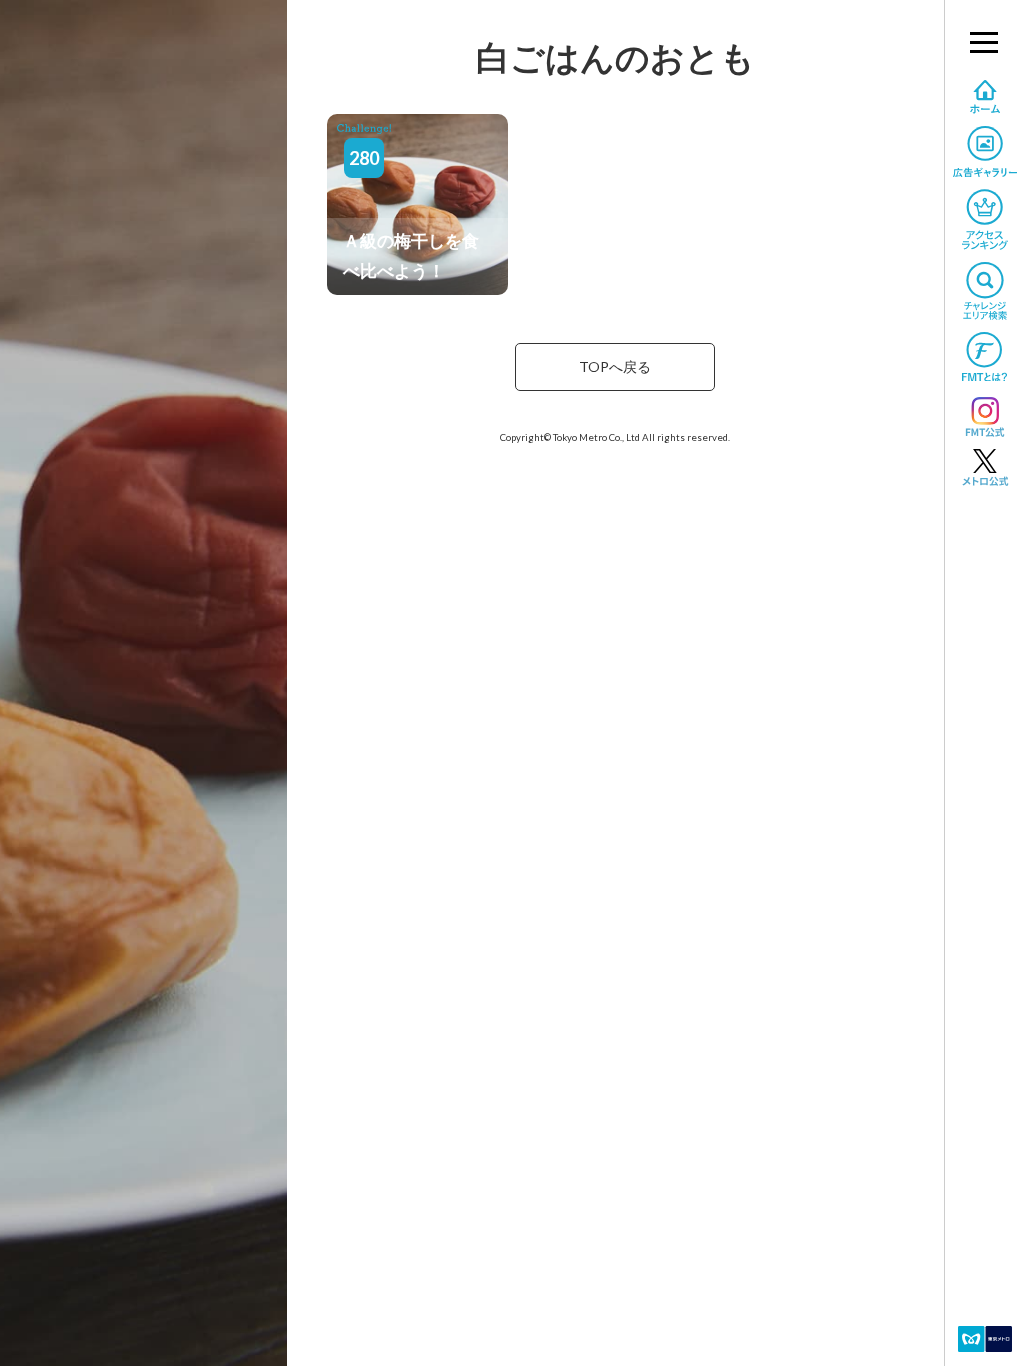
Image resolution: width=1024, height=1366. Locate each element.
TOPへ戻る (615, 366)
